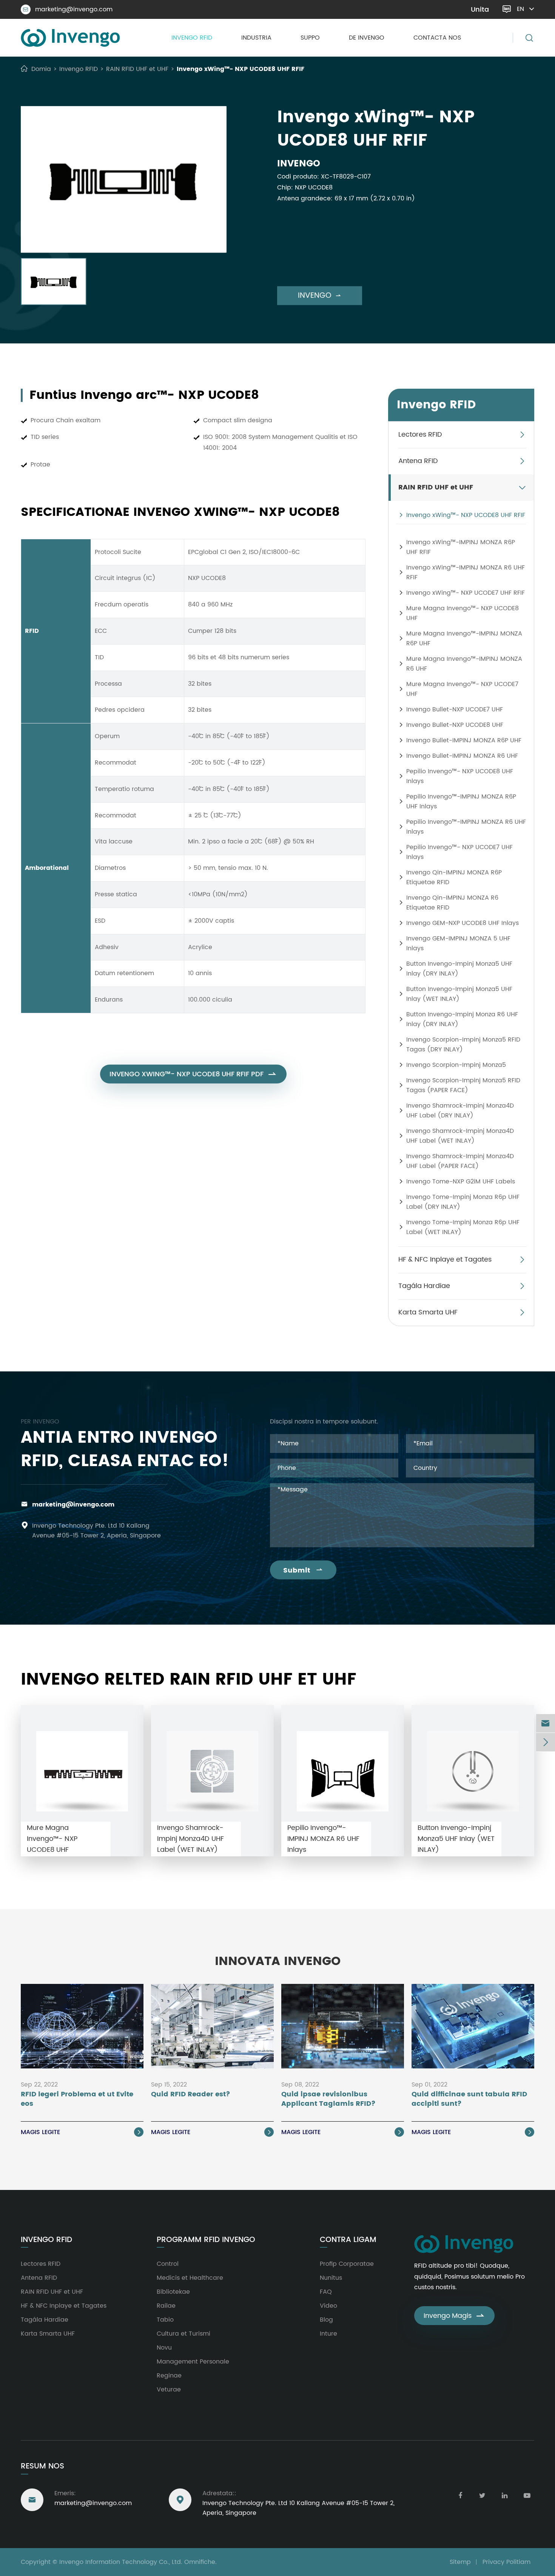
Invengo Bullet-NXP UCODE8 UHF (455, 725)
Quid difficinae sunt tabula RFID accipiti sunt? (469, 2099)
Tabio (165, 2320)
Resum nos (42, 2466)
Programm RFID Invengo (206, 2240)
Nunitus (331, 2278)
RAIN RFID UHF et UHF (137, 69)
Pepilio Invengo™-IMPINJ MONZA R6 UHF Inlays (466, 827)
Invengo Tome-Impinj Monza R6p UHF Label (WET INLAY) (463, 1227)
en (520, 9)
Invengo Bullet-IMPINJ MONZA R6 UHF (462, 756)
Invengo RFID (192, 38)
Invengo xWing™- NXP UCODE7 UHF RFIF (466, 593)
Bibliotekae (173, 2292)
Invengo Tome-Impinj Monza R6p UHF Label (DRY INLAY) (463, 1202)
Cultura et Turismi (183, 2334)
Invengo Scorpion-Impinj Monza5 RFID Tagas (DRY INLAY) (463, 1045)
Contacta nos (437, 38)
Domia (41, 69)
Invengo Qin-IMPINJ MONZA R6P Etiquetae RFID (454, 877)
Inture (328, 2334)
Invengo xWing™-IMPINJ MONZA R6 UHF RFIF (466, 572)
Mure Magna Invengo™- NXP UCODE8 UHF (462, 613)
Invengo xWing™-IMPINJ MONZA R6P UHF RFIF (461, 547)
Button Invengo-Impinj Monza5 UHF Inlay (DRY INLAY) (459, 969)
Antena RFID (418, 461)
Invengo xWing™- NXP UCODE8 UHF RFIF (240, 69)
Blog (326, 2320)
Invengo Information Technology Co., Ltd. (121, 2562)
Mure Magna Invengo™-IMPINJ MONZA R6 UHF (464, 664)
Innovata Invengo (278, 1962)
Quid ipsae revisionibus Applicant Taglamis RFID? (328, 2099)
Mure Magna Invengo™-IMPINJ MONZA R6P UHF (464, 639)
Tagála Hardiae (424, 1286)
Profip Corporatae (347, 2264)
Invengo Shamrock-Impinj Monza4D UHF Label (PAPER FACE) (460, 1161)
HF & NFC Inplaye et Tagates (445, 1260)
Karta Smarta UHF (428, 1312)
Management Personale (193, 2362)
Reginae (169, 2376)
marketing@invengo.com (68, 9)
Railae (166, 2306)
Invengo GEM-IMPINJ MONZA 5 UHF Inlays (458, 943)
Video (328, 2306)
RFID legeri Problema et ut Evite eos (77, 2099)
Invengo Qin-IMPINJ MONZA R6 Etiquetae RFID (452, 903)
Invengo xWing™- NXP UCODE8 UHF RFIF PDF (193, 1074)
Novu (164, 2348)
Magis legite (81, 2132)
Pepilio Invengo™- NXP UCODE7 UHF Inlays (459, 852)
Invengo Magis (454, 2316)
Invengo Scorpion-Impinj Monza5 (456, 1065)
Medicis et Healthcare (190, 2278)
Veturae (169, 2390)
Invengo (320, 296)
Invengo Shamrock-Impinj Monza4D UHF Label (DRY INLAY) (460, 1111)
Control (168, 2264)
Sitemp (460, 2562)
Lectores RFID (420, 435)
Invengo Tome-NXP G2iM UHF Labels (461, 1182)
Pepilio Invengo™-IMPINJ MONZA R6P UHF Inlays (461, 802)
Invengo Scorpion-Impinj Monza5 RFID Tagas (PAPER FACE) (463, 1085)
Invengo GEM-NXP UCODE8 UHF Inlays (462, 923)
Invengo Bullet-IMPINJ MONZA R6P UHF (464, 740)
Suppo (310, 38)
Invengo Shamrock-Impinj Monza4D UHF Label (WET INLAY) (460, 1136)
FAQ (326, 2292)
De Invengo (367, 38)
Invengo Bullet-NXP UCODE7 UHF (455, 709)
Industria (256, 38)
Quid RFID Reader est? (191, 2095)
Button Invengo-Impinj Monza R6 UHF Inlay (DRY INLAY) (462, 1019)
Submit (303, 1570)
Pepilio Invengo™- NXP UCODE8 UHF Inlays (460, 776)
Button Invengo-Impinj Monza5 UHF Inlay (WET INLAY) (459, 994)
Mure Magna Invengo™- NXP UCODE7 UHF (462, 689)
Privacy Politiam (506, 2562)
